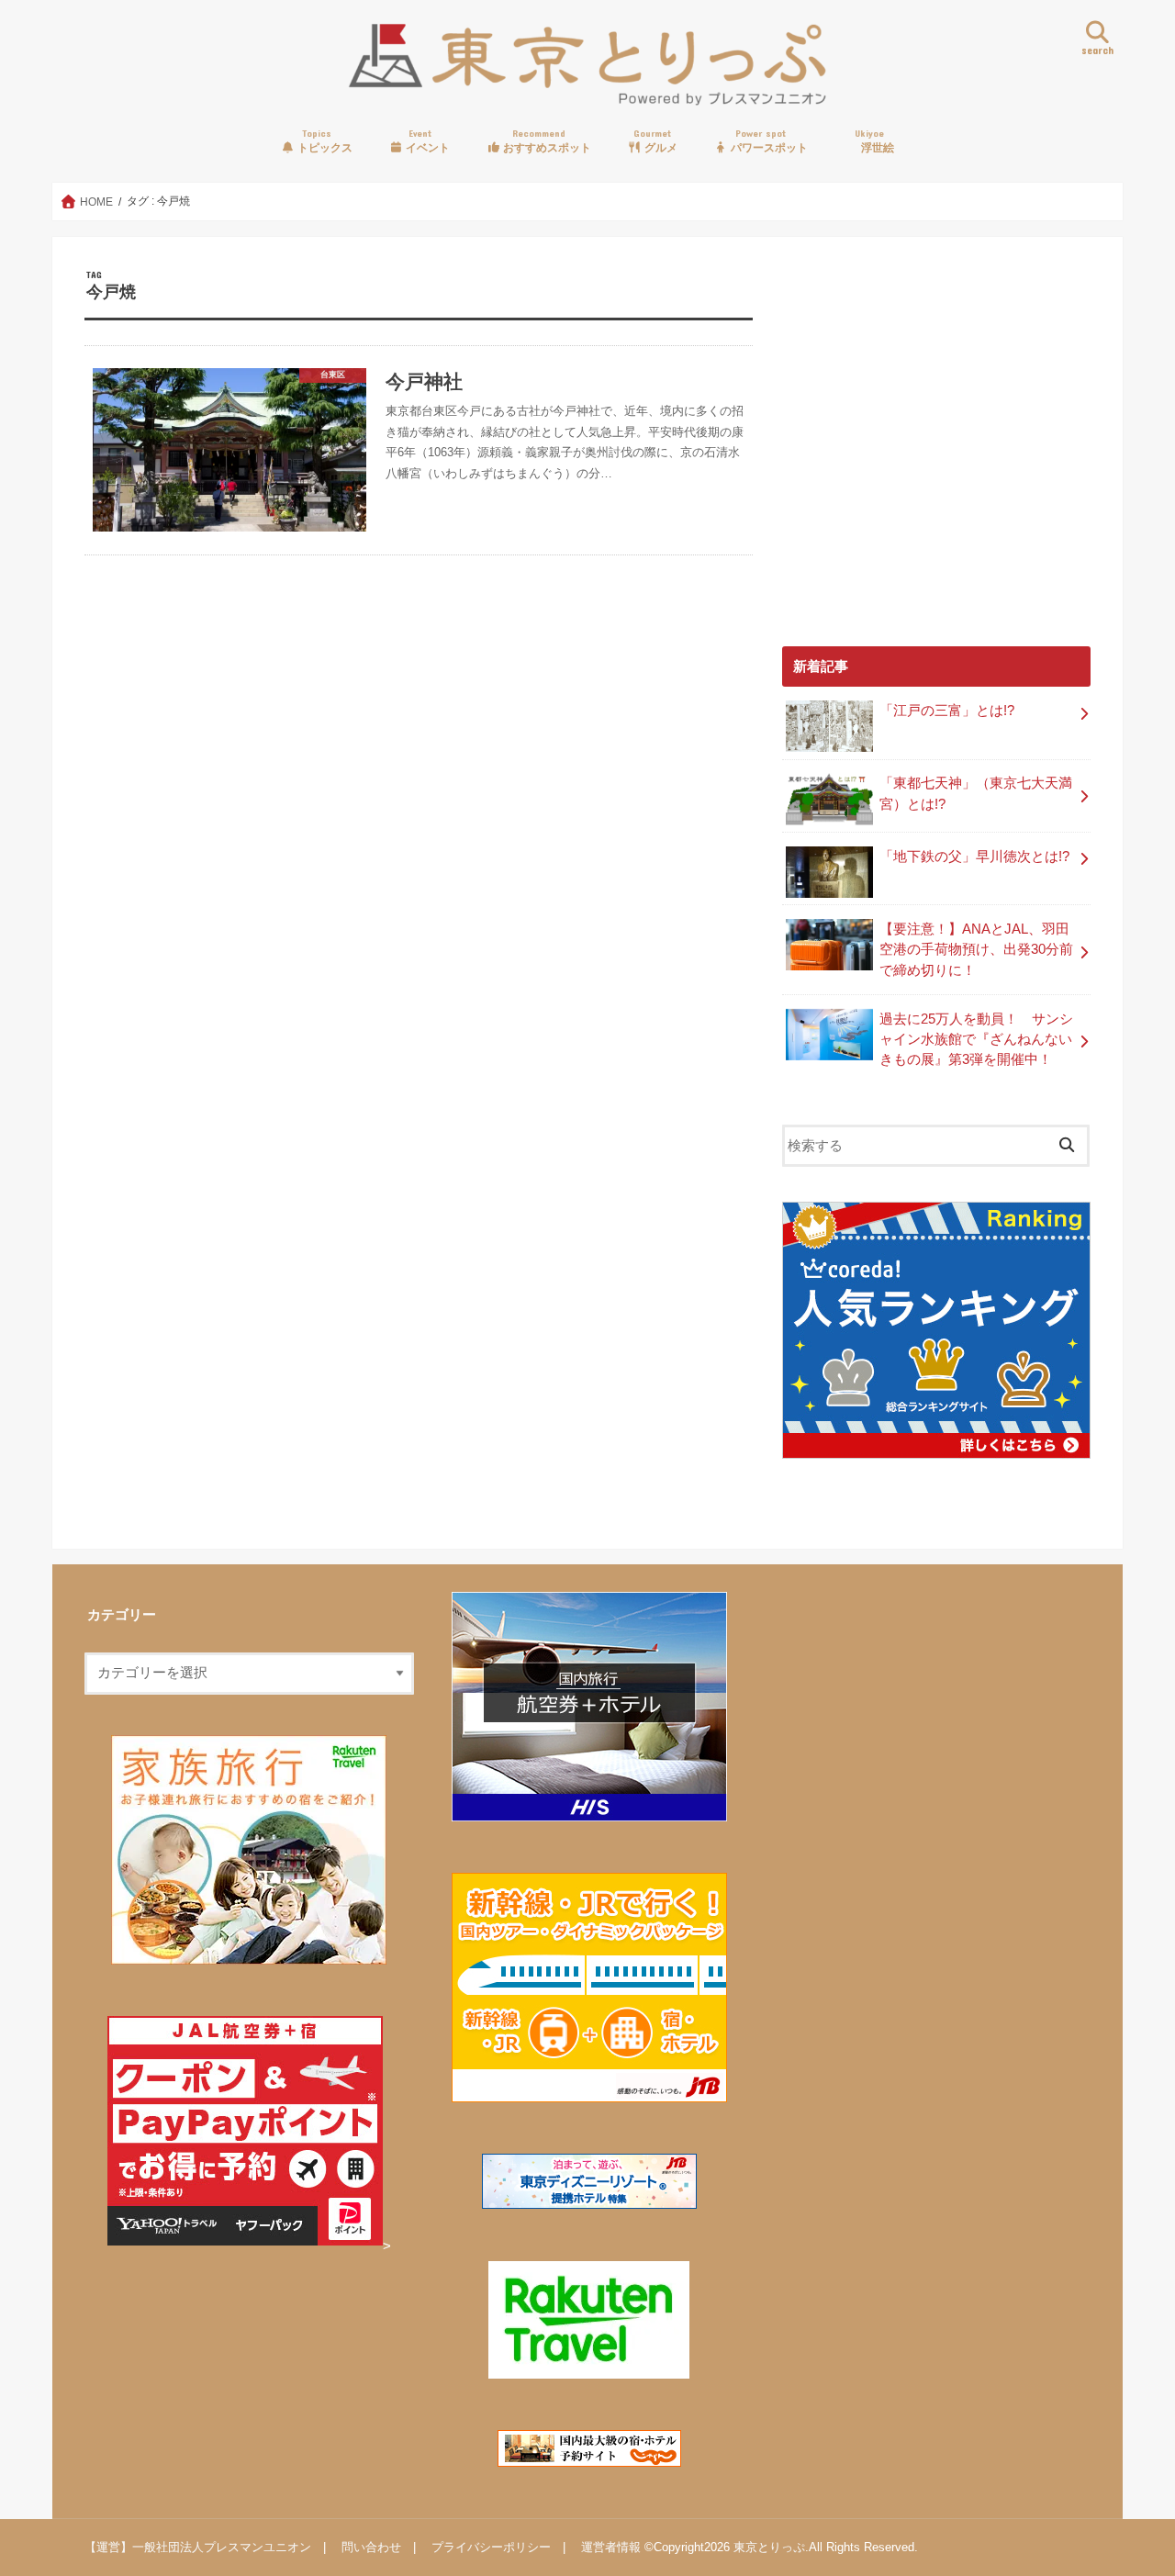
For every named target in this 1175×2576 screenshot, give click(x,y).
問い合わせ (371, 2547)
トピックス (324, 141)
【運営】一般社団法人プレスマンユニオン (198, 2547)
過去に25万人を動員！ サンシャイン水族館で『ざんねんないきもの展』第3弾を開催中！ (976, 1039)
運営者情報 (611, 2547)
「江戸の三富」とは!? (947, 711)
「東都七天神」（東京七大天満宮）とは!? (976, 793)
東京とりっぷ (769, 2547)
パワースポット (768, 141)
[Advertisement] (936, 452)
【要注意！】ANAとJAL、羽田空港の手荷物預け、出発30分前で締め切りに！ (976, 949)
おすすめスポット (546, 141)
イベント (426, 141)
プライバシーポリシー (491, 2547)
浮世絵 (874, 141)
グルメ (655, 141)
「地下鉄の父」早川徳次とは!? (974, 857)
